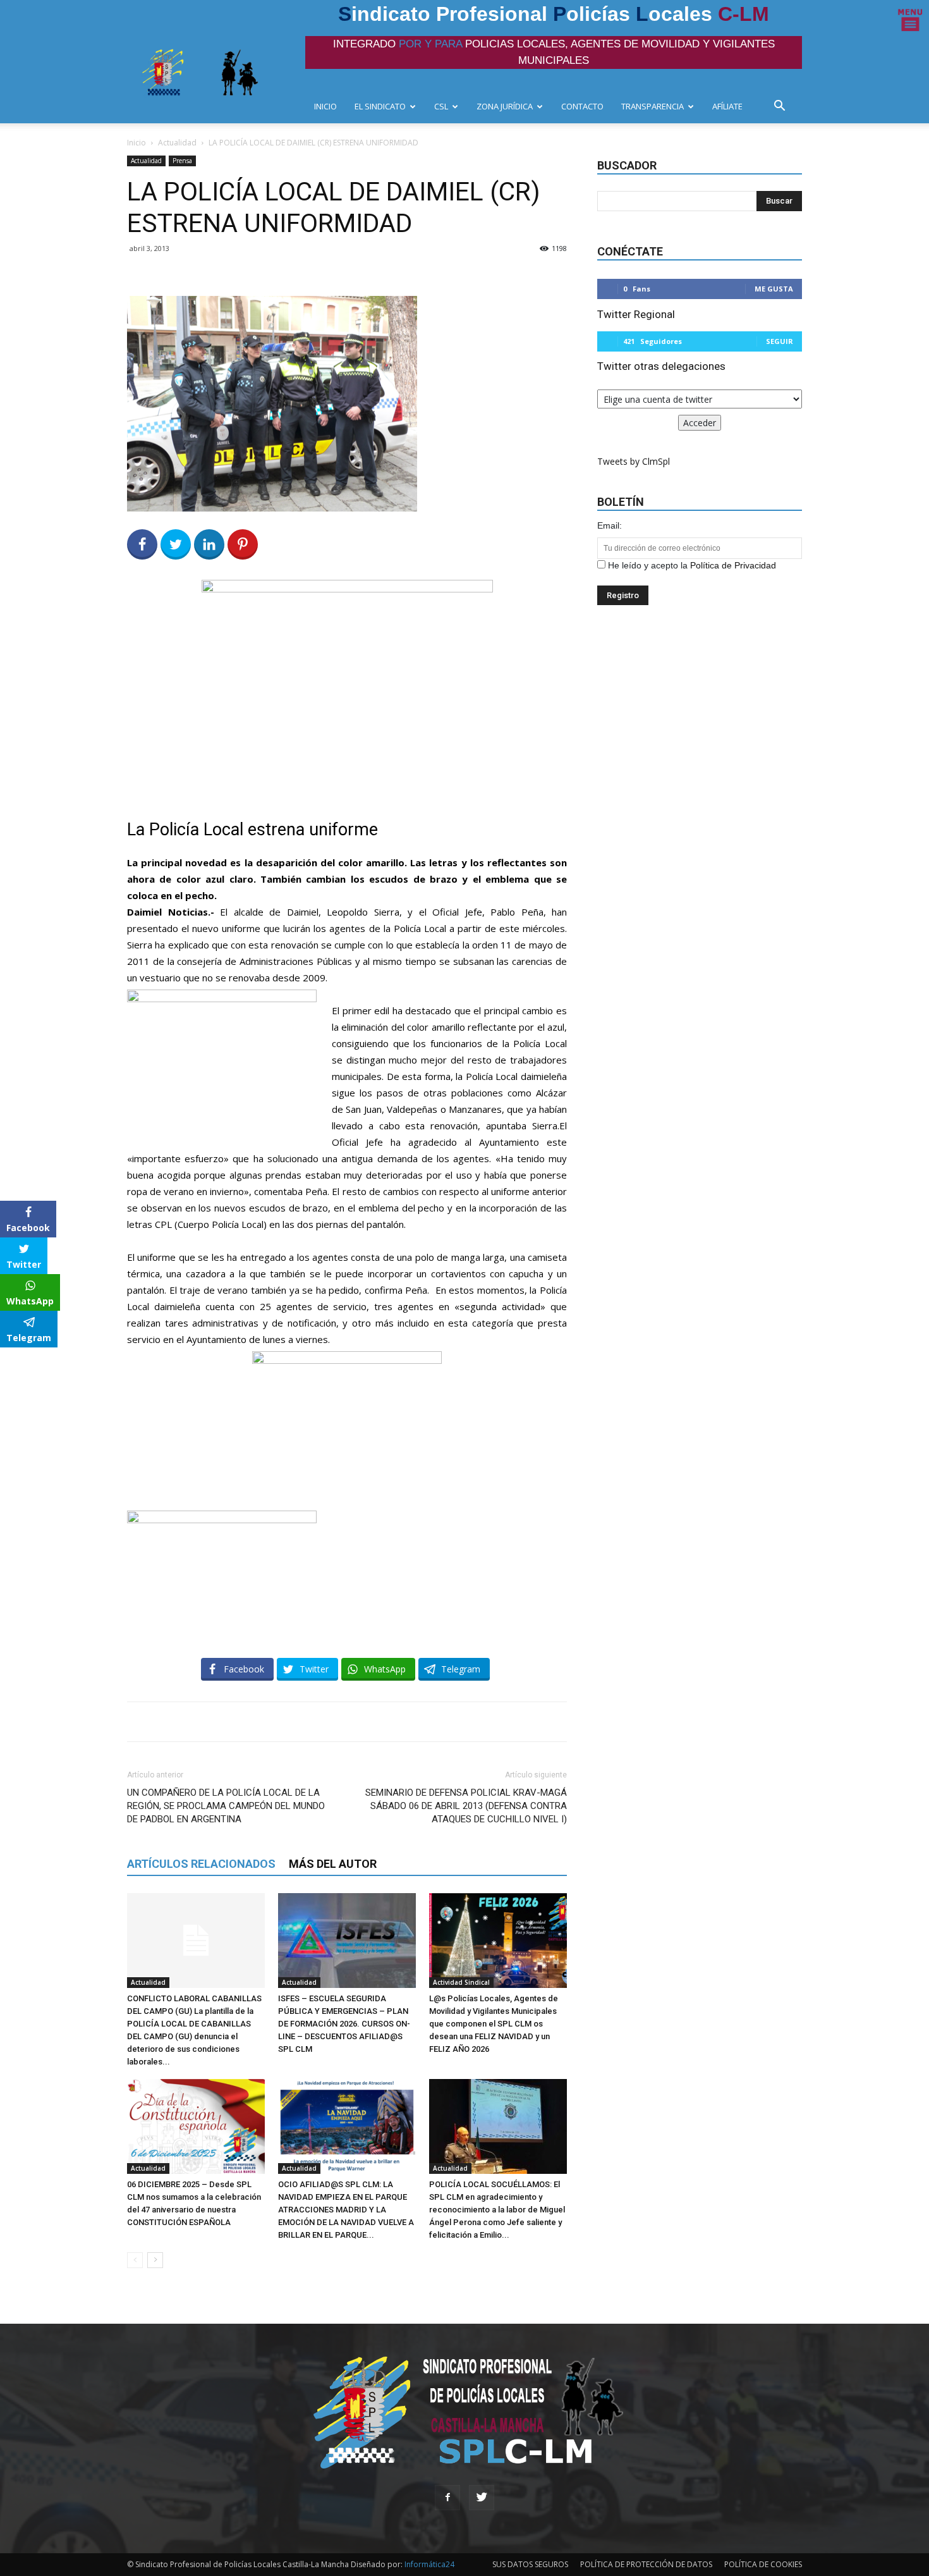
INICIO (325, 106)
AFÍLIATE (727, 106)
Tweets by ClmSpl (634, 461)
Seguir (780, 341)
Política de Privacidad (733, 565)
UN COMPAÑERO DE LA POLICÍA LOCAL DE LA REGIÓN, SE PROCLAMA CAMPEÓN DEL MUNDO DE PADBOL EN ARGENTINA (226, 1806)
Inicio (137, 143)
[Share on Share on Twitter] (176, 544)
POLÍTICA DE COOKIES (763, 2564)
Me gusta (774, 289)
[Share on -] (209, 544)
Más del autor (333, 1864)
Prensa (182, 161)
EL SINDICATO (380, 106)
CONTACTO (582, 106)
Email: (610, 525)
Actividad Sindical (461, 1982)
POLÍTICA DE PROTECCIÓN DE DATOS (646, 2564)
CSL (441, 106)
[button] (783, 107)
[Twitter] (482, 2498)
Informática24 (428, 2564)
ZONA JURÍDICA (505, 106)
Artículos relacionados (201, 1864)
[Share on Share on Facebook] (142, 544)
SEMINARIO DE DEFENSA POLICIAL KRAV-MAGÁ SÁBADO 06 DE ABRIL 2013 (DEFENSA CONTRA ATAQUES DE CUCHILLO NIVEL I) (466, 1806)
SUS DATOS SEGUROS (530, 2564)
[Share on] (11, 1361)
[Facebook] (447, 2498)
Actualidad (177, 143)
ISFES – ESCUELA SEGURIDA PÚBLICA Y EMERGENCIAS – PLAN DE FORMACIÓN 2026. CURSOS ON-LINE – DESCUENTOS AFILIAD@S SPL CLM (344, 2024)
